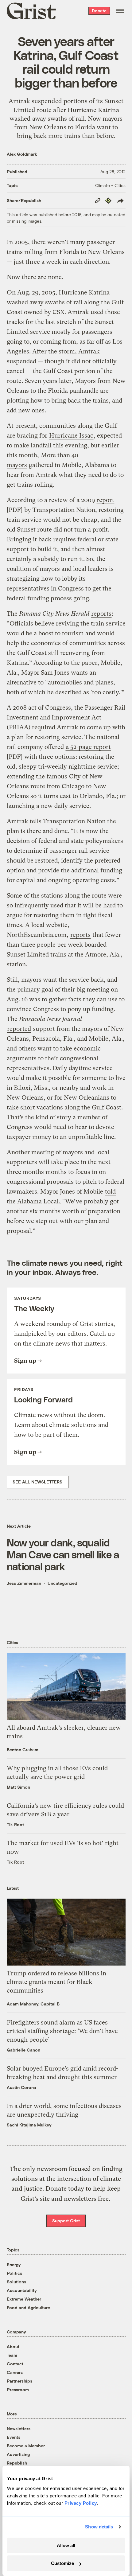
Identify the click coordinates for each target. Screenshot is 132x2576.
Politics (14, 2273)
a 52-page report (88, 747)
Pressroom (18, 2389)
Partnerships (19, 2381)
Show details (99, 2527)
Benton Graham (23, 1750)
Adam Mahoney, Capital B (33, 2004)
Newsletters (19, 2428)
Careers (15, 2372)
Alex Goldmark (22, 154)
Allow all (66, 2545)
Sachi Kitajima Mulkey (29, 2125)
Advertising (18, 2454)
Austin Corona (21, 2087)
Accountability (22, 2290)
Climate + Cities (110, 185)
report (105, 500)
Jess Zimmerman (24, 1583)
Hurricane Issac (71, 436)
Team (12, 2355)
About (13, 2346)
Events (14, 2437)
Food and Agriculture (28, 2307)
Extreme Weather (24, 2299)
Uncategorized (62, 1583)
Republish (17, 2463)
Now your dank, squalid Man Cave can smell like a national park (63, 1554)
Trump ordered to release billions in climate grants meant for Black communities (56, 1982)
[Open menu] (120, 11)
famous (57, 776)
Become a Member (26, 2446)
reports (101, 614)
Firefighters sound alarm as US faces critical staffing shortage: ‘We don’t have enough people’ (62, 2031)
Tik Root (15, 1824)
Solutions (16, 2282)
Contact (15, 2364)
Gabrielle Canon (23, 2050)
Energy (14, 2264)
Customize (62, 2563)
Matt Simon (18, 1787)
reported (19, 1029)
